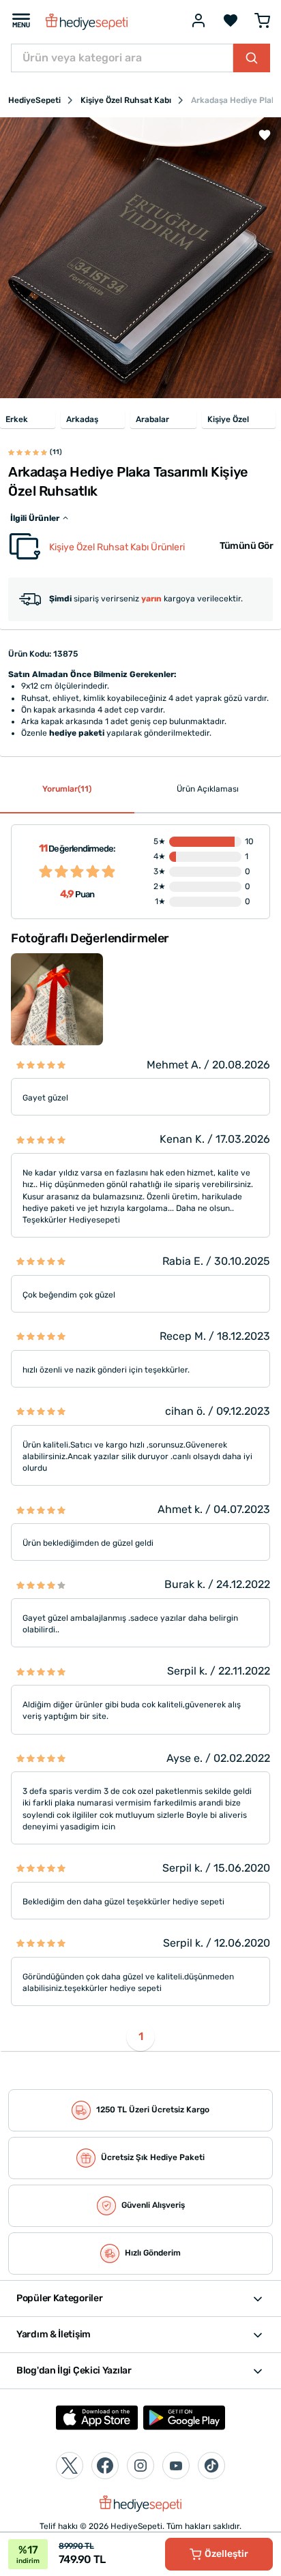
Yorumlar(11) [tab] (67, 789)
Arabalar (152, 419)
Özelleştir (226, 2554)
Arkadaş (82, 419)
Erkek (17, 419)
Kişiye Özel (228, 419)
